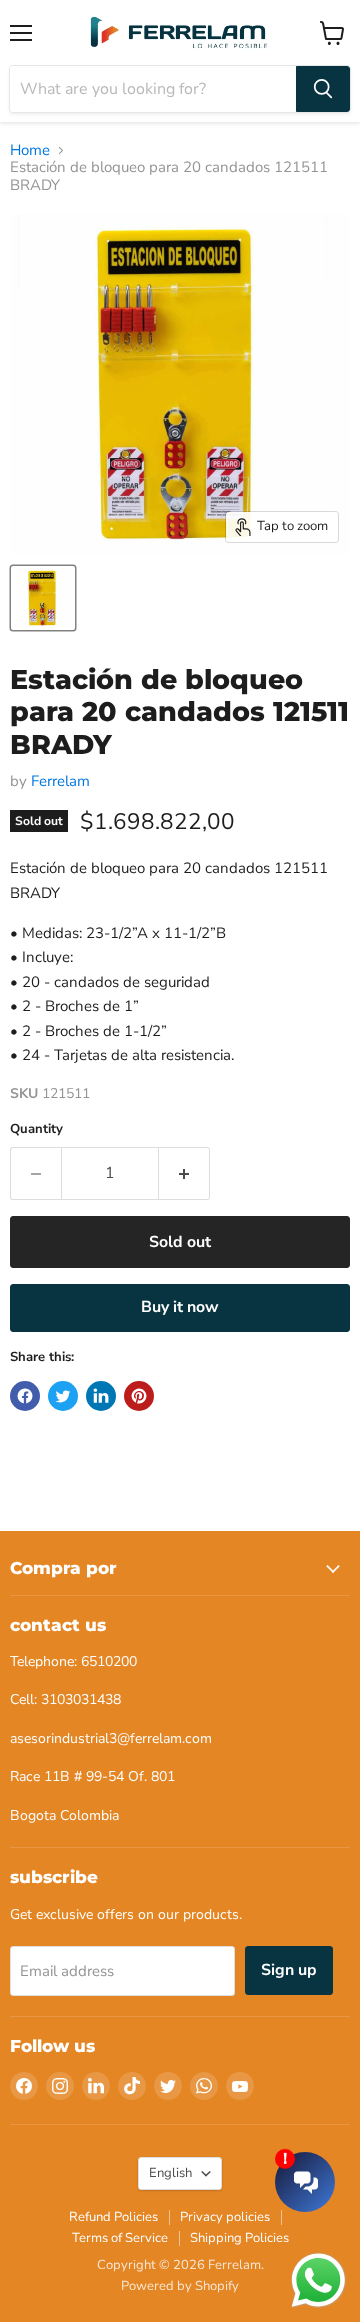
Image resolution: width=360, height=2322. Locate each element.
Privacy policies (225, 2217)
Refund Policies (113, 2217)
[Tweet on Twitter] (63, 1396)
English (170, 2173)
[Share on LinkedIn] (101, 1396)
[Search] (323, 89)
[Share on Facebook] (25, 1396)
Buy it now (180, 1307)
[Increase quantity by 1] (184, 1173)
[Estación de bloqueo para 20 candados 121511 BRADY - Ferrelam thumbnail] (43, 598)
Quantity (36, 1129)
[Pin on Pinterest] (139, 1396)
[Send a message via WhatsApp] (318, 2280)
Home (30, 150)
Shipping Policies (239, 2238)
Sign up (289, 1970)
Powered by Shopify (180, 2286)
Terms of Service (120, 2238)
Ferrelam (60, 781)
